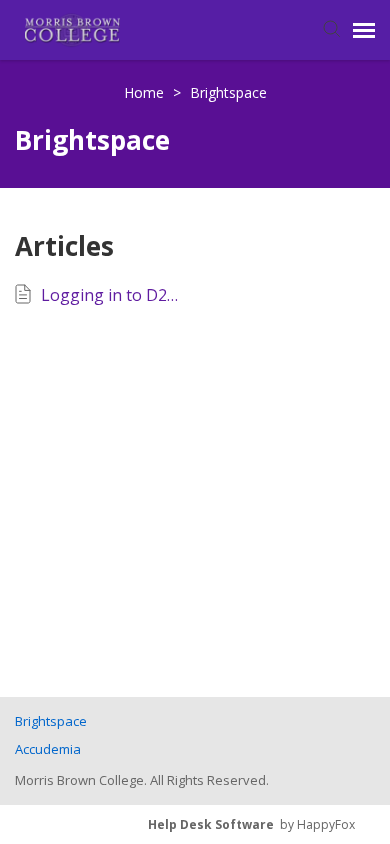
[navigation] (364, 30)
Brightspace (228, 92)
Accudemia (48, 749)
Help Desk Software (211, 824)
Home (146, 92)
